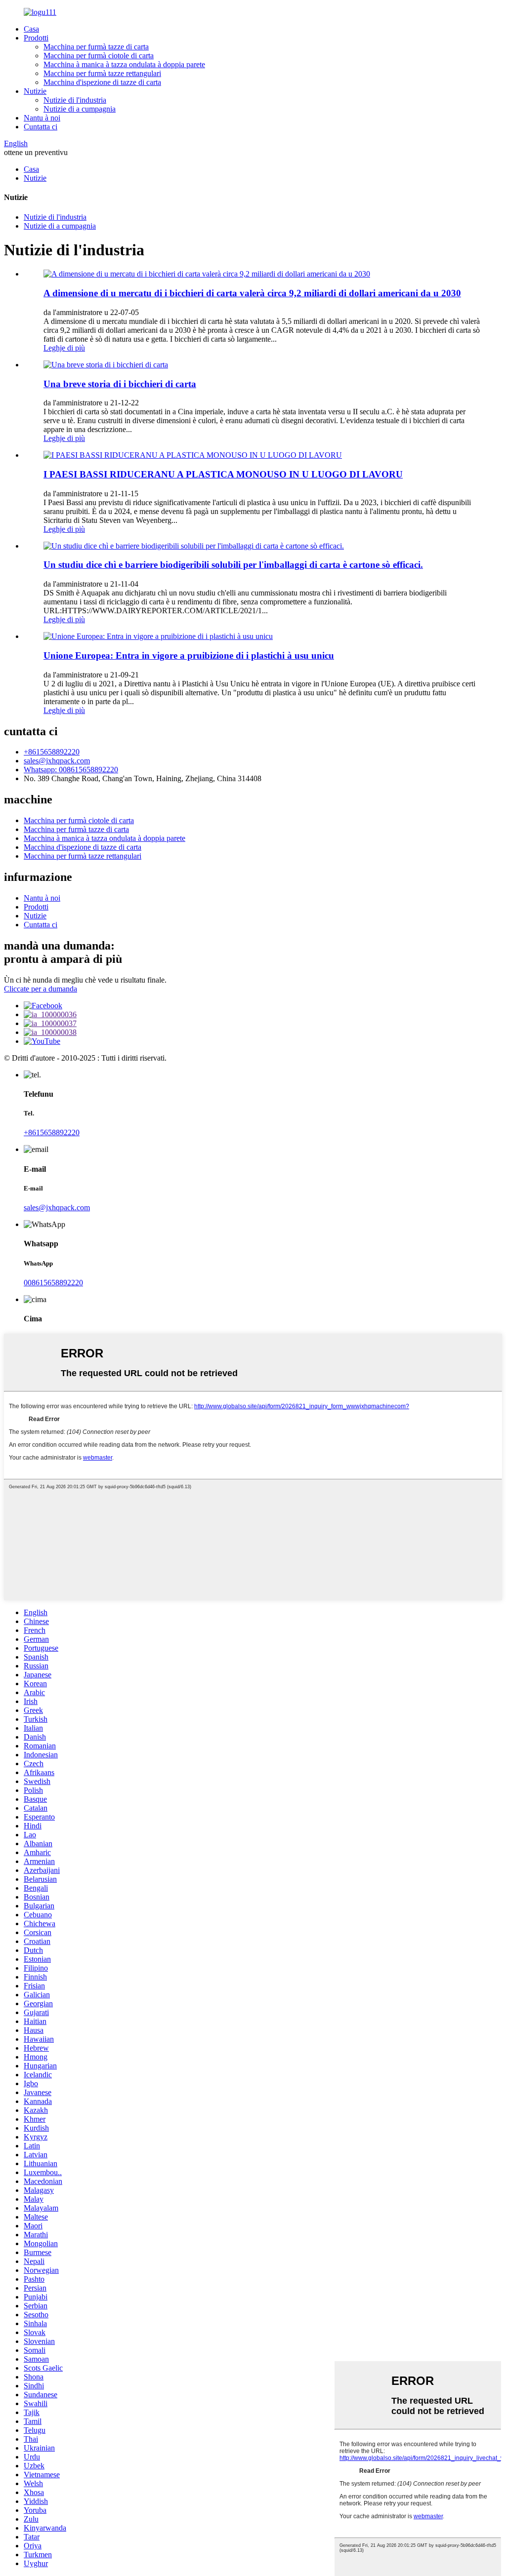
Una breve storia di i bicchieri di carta (120, 384)
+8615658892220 (52, 752)
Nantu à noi (42, 118)
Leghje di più (64, 348)
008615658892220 (53, 1283)
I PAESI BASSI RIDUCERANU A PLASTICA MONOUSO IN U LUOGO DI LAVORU (223, 474)
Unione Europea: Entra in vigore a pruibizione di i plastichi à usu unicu (189, 655)
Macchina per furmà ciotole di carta (99, 56)
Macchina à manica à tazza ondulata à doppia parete (124, 64)
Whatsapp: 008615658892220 (71, 770)
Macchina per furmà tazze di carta (96, 47)
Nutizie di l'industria (75, 100)
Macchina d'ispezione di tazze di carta (102, 82)
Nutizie (35, 91)
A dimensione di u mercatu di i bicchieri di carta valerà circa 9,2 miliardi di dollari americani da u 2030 (252, 293)
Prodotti (36, 38)
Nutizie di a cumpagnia (80, 109)
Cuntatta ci (41, 127)
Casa (31, 29)
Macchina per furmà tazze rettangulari (102, 73)
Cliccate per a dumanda (41, 989)
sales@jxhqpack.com (57, 761)
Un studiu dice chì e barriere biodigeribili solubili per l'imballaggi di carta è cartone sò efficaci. (233, 565)
